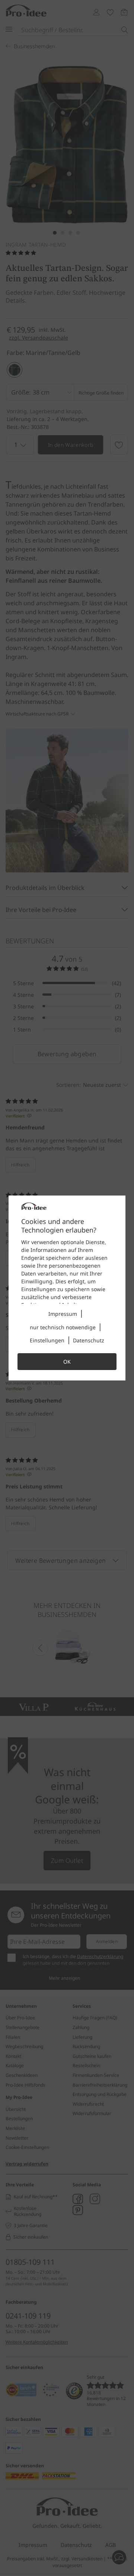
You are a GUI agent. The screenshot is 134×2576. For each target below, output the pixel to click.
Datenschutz (89, 1340)
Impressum (63, 1314)
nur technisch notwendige (63, 1327)
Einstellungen (47, 1340)
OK (67, 1362)
